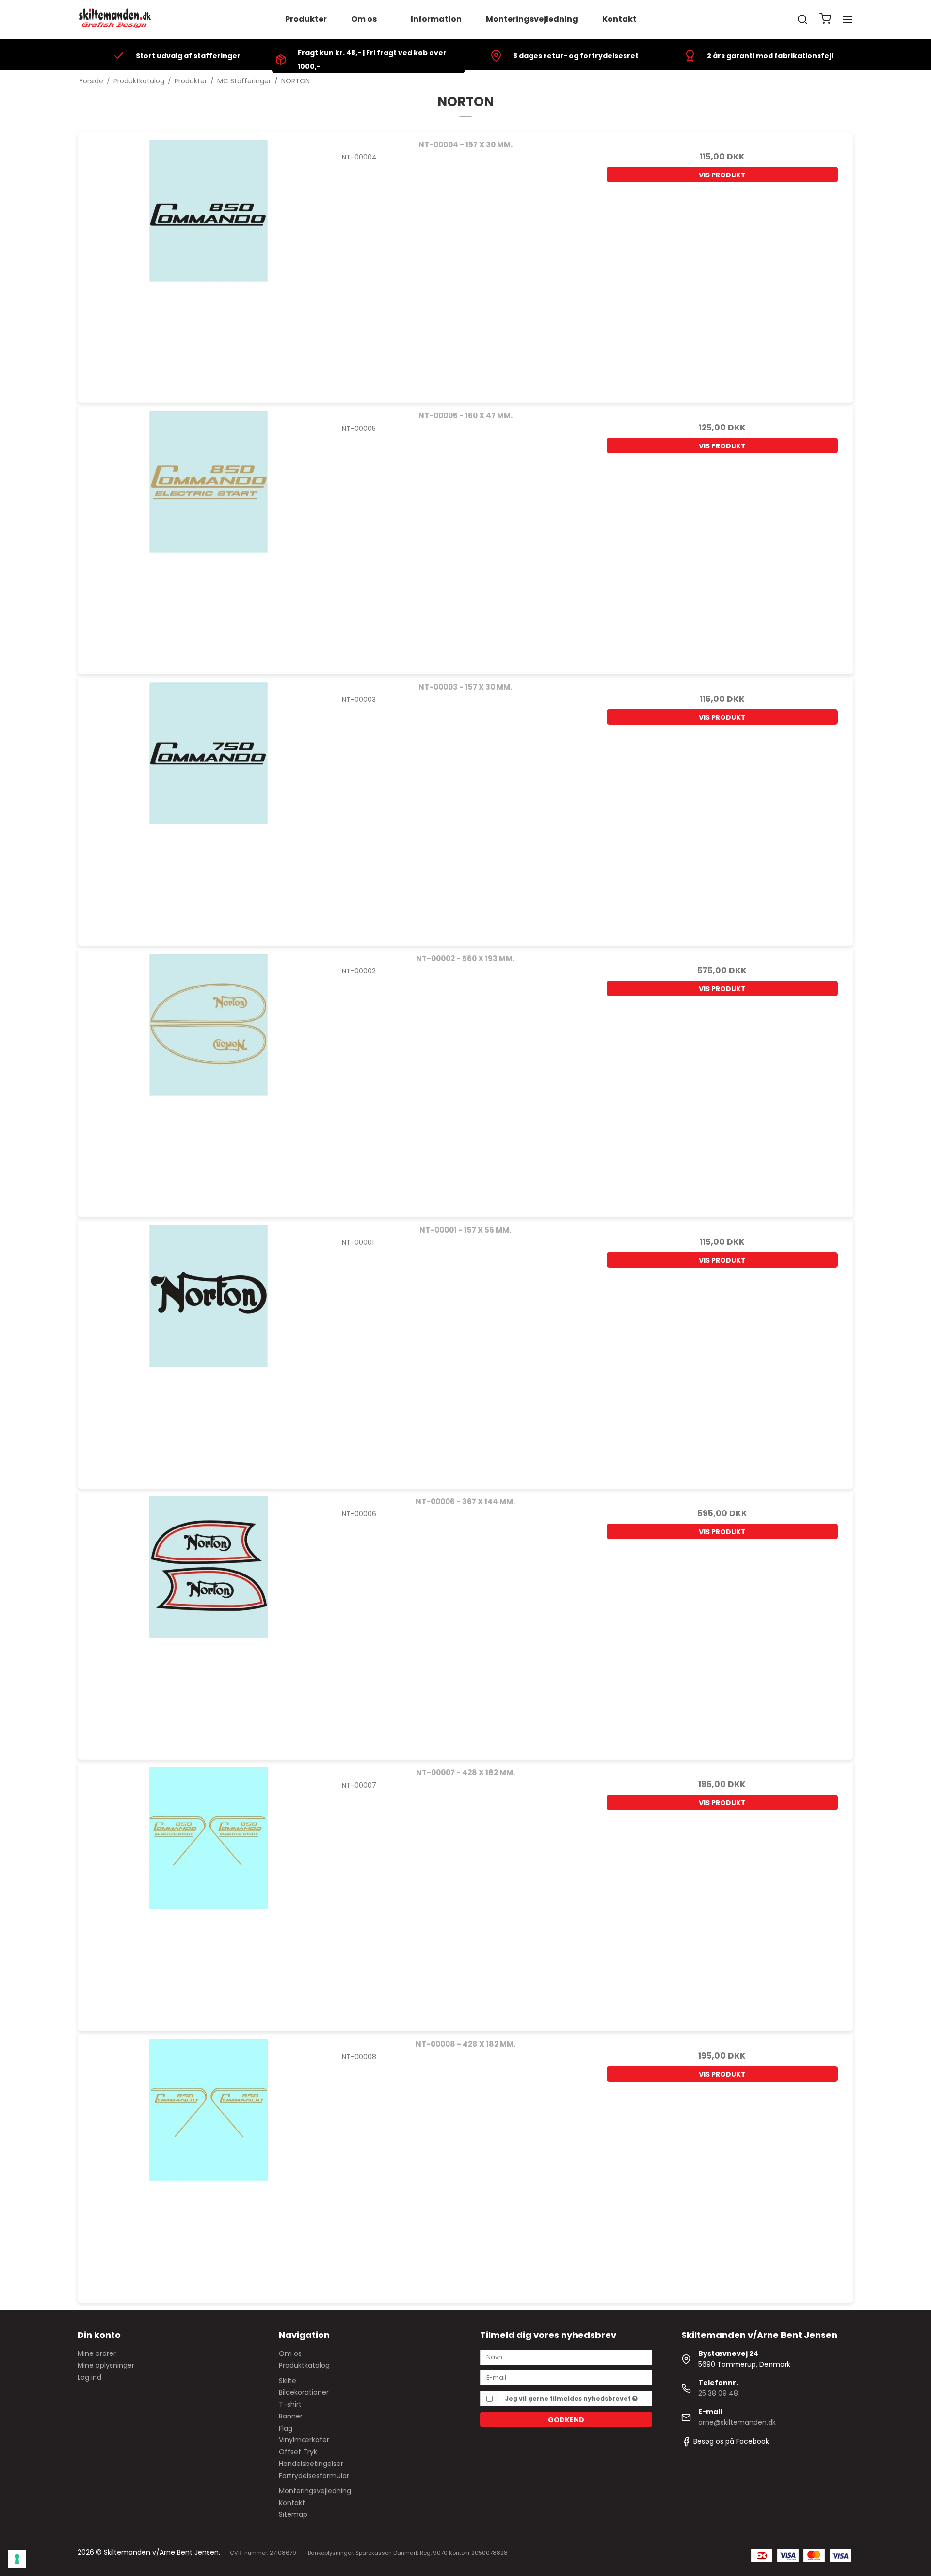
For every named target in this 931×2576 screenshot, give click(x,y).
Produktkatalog (304, 2365)
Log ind (89, 2377)
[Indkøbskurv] (825, 20)
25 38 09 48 (718, 2393)
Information (436, 19)
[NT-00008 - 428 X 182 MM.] (209, 2162)
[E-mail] (566, 2377)
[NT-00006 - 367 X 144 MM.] (209, 1620)
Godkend (566, 2420)
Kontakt (619, 19)
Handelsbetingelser (311, 2464)
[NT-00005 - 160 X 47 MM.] (209, 534)
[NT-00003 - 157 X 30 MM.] (209, 805)
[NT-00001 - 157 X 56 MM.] (209, 1348)
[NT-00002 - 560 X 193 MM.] (209, 1077)
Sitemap (293, 2514)
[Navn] (566, 2357)
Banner (291, 2416)
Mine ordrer (97, 2353)
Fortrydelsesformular (314, 2476)
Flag (286, 2428)
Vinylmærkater (304, 2440)
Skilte (288, 2381)
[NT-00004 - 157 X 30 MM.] (209, 263)
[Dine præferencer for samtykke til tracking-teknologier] (17, 2559)
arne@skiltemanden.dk (737, 2422)
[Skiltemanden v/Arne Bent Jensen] (115, 19)
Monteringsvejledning (532, 19)
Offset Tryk (298, 2452)
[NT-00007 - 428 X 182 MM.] (209, 1891)
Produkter (306, 19)
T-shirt (290, 2404)
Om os (364, 19)
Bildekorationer (304, 2392)
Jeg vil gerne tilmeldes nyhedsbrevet (569, 2398)
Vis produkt (722, 175)
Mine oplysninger (106, 2365)
